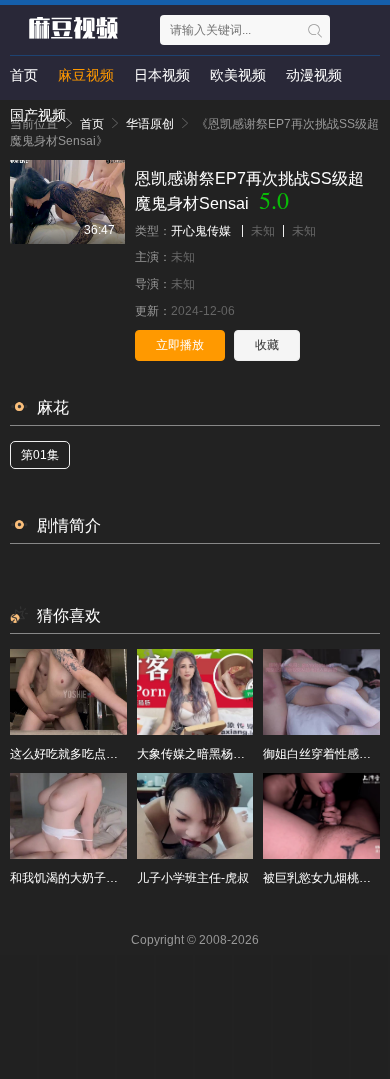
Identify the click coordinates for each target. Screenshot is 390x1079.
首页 (24, 75)
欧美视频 (238, 75)
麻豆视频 (86, 75)
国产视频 (38, 115)
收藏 (267, 345)
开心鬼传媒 (201, 231)
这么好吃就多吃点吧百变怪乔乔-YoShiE (116, 754)
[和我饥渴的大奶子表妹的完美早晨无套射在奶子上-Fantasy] (68, 816)
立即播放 (180, 345)
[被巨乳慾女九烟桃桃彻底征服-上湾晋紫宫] (321, 816)
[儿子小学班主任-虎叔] (195, 816)
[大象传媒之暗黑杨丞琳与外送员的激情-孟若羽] (195, 692)
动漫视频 (314, 75)
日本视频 (162, 75)
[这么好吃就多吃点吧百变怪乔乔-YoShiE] (68, 692)
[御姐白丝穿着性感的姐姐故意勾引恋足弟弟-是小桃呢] (321, 692)
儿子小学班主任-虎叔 (193, 878)
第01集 (40, 455)
